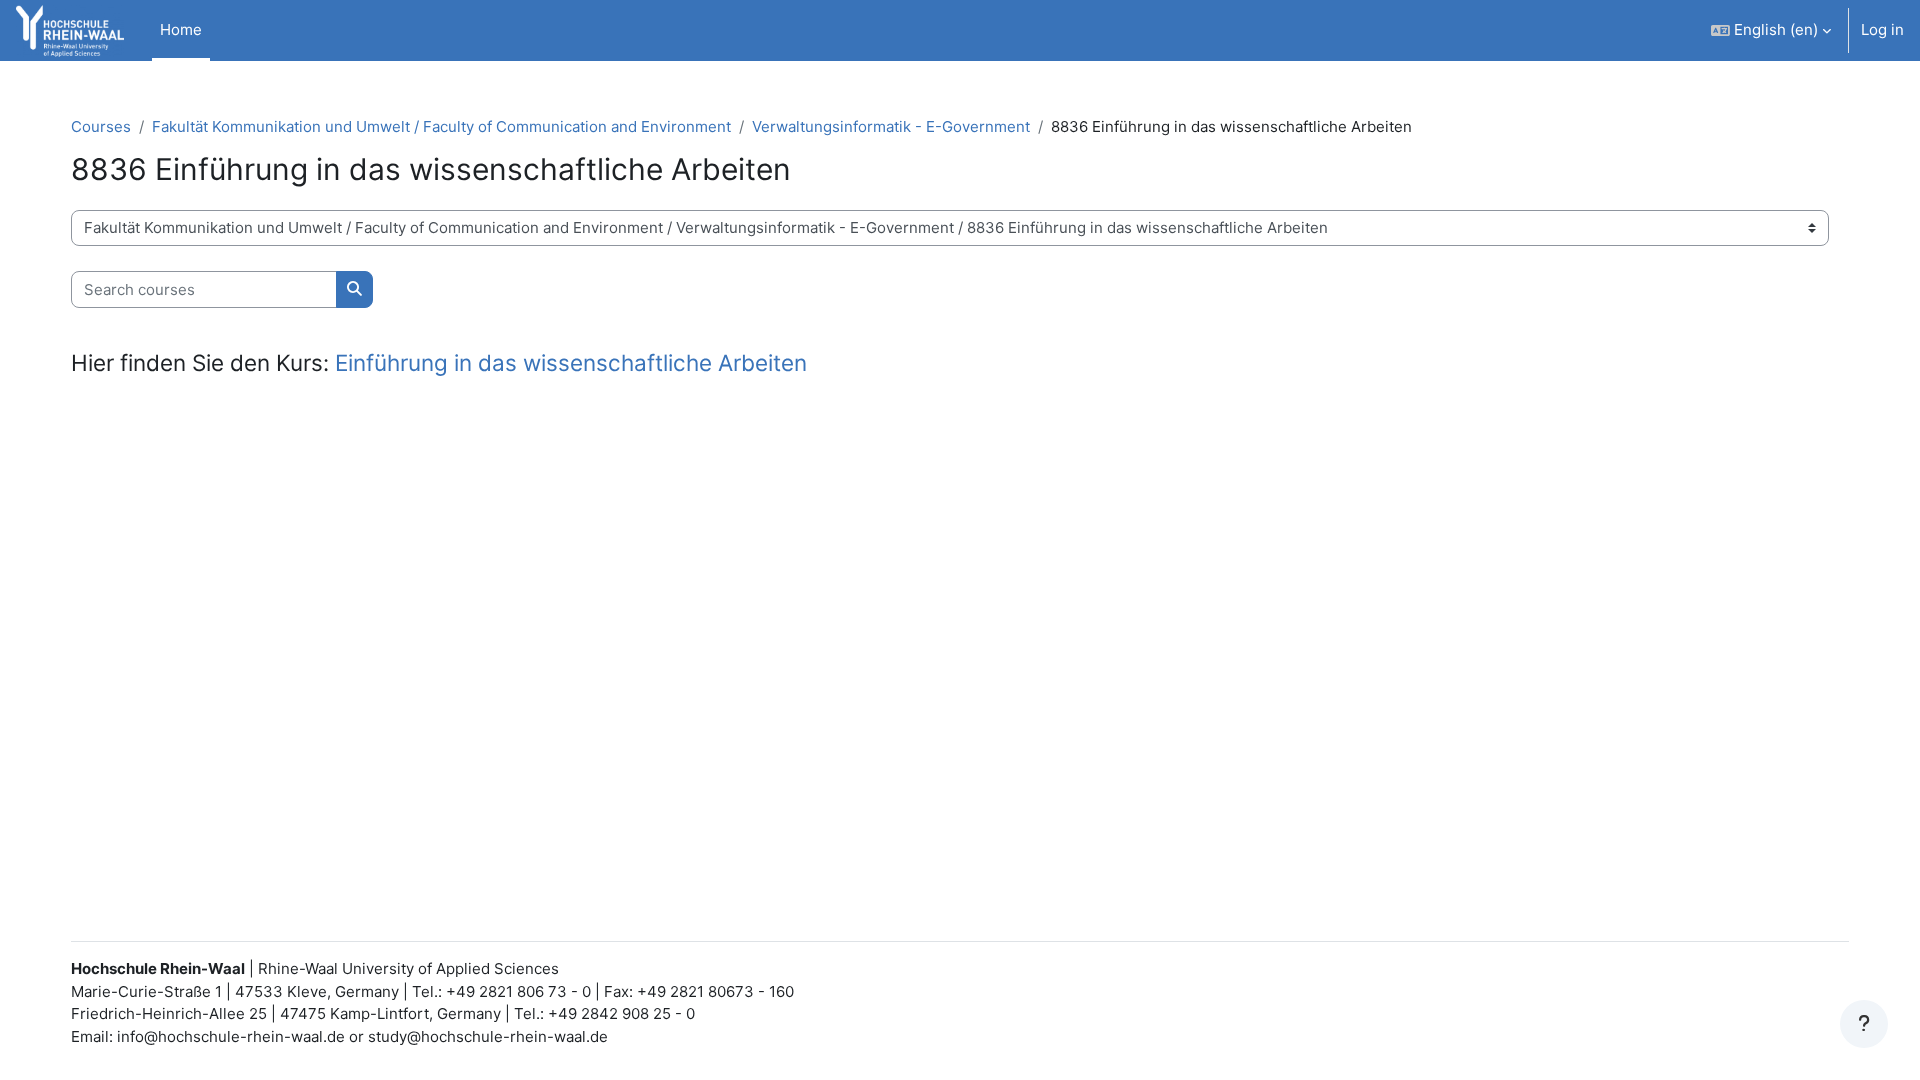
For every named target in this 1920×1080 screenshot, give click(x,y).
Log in (1882, 29)
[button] (1771, 30)
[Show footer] (1864, 1024)
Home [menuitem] (181, 29)
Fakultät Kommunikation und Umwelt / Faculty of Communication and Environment (441, 126)
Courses (101, 126)
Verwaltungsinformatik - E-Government (891, 126)
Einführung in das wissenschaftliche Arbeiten (571, 362)
